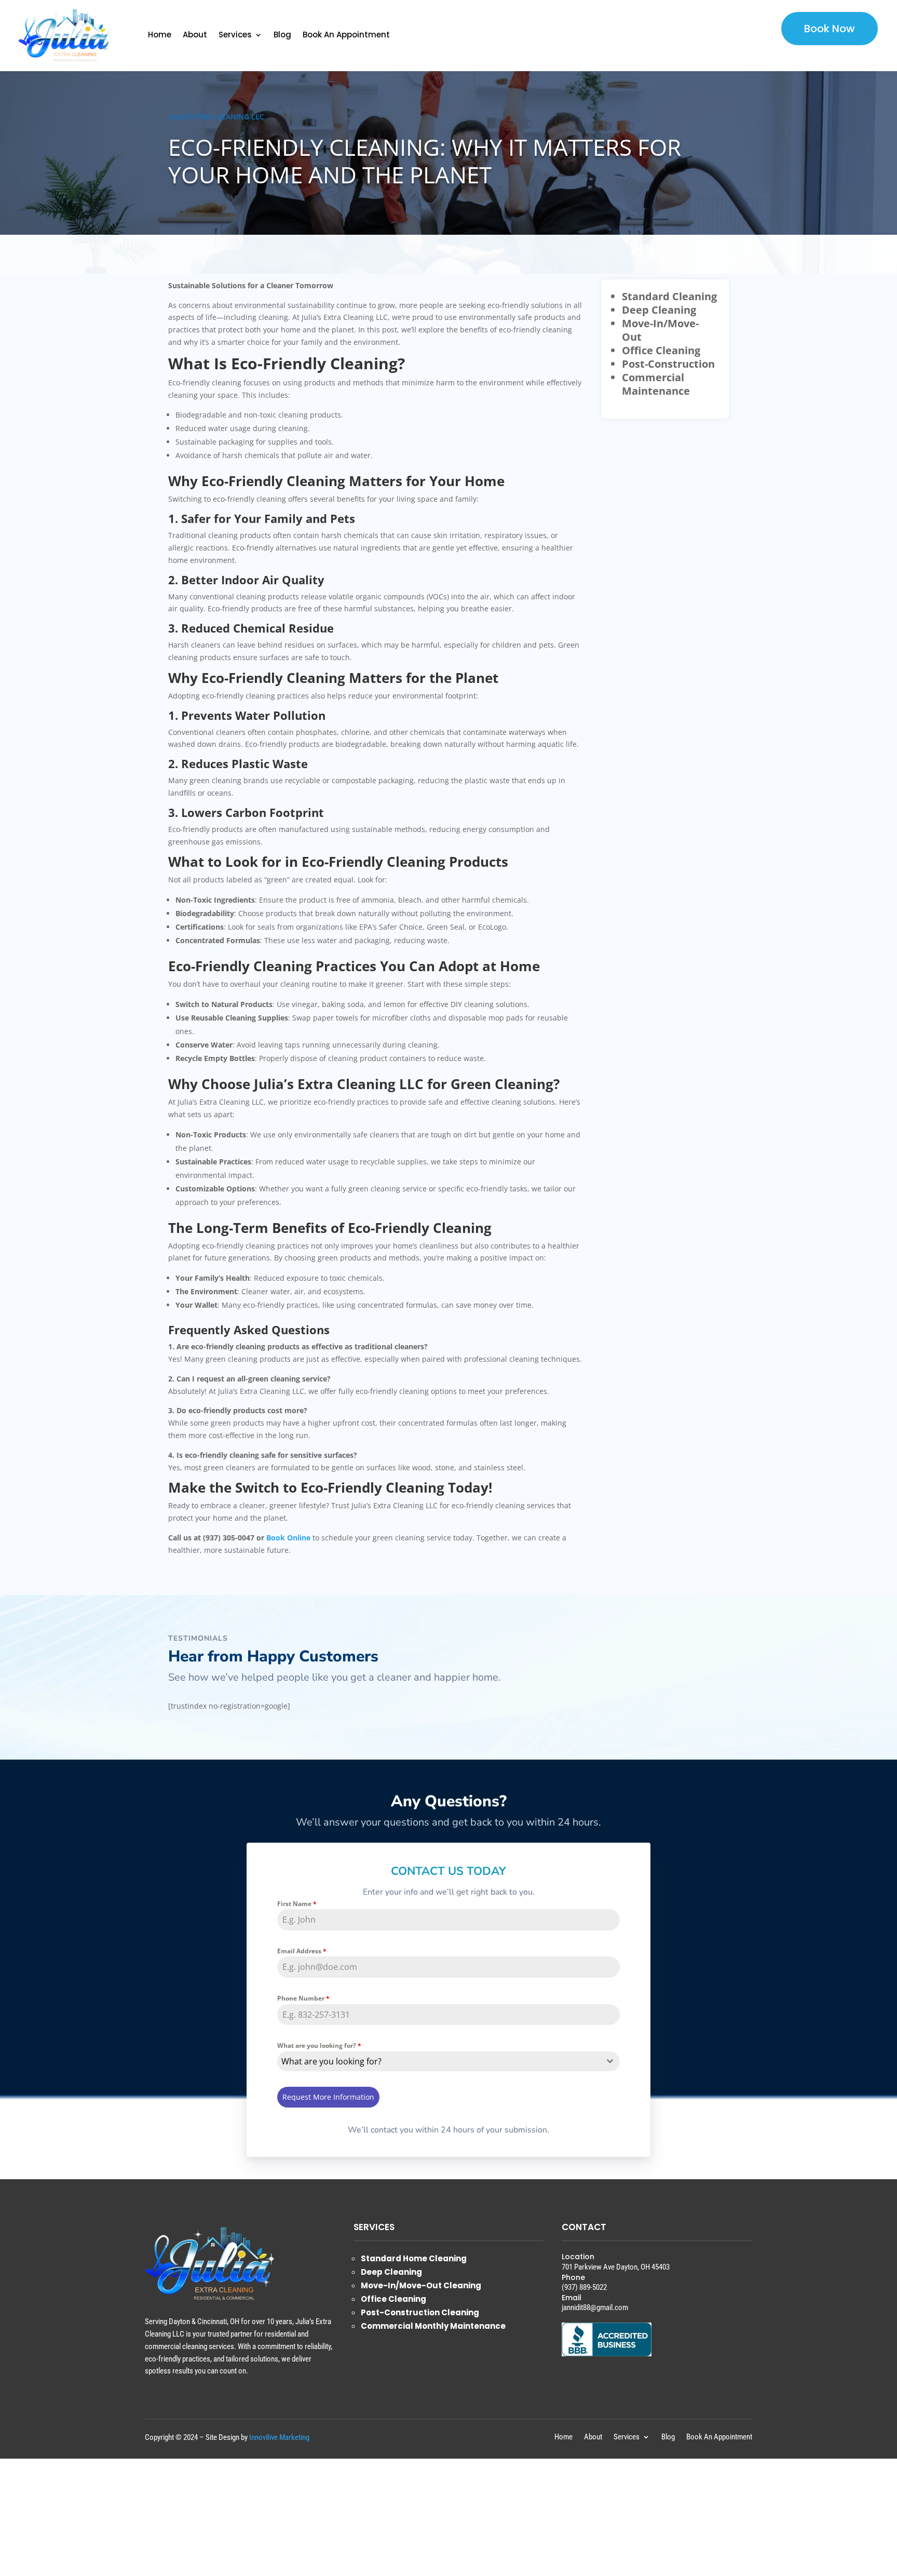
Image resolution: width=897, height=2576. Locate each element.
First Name (297, 1904)
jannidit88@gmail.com (595, 2307)
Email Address (302, 1951)
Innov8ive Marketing (279, 2437)
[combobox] (449, 2061)
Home (160, 35)
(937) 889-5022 (584, 2287)
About (195, 35)
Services (235, 35)
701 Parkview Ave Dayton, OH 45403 (616, 2267)
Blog (282, 35)
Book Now (830, 29)
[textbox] (439, 2061)
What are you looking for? (319, 2045)
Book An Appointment (346, 35)
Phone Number (303, 1998)
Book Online (288, 1538)
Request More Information (328, 2097)
